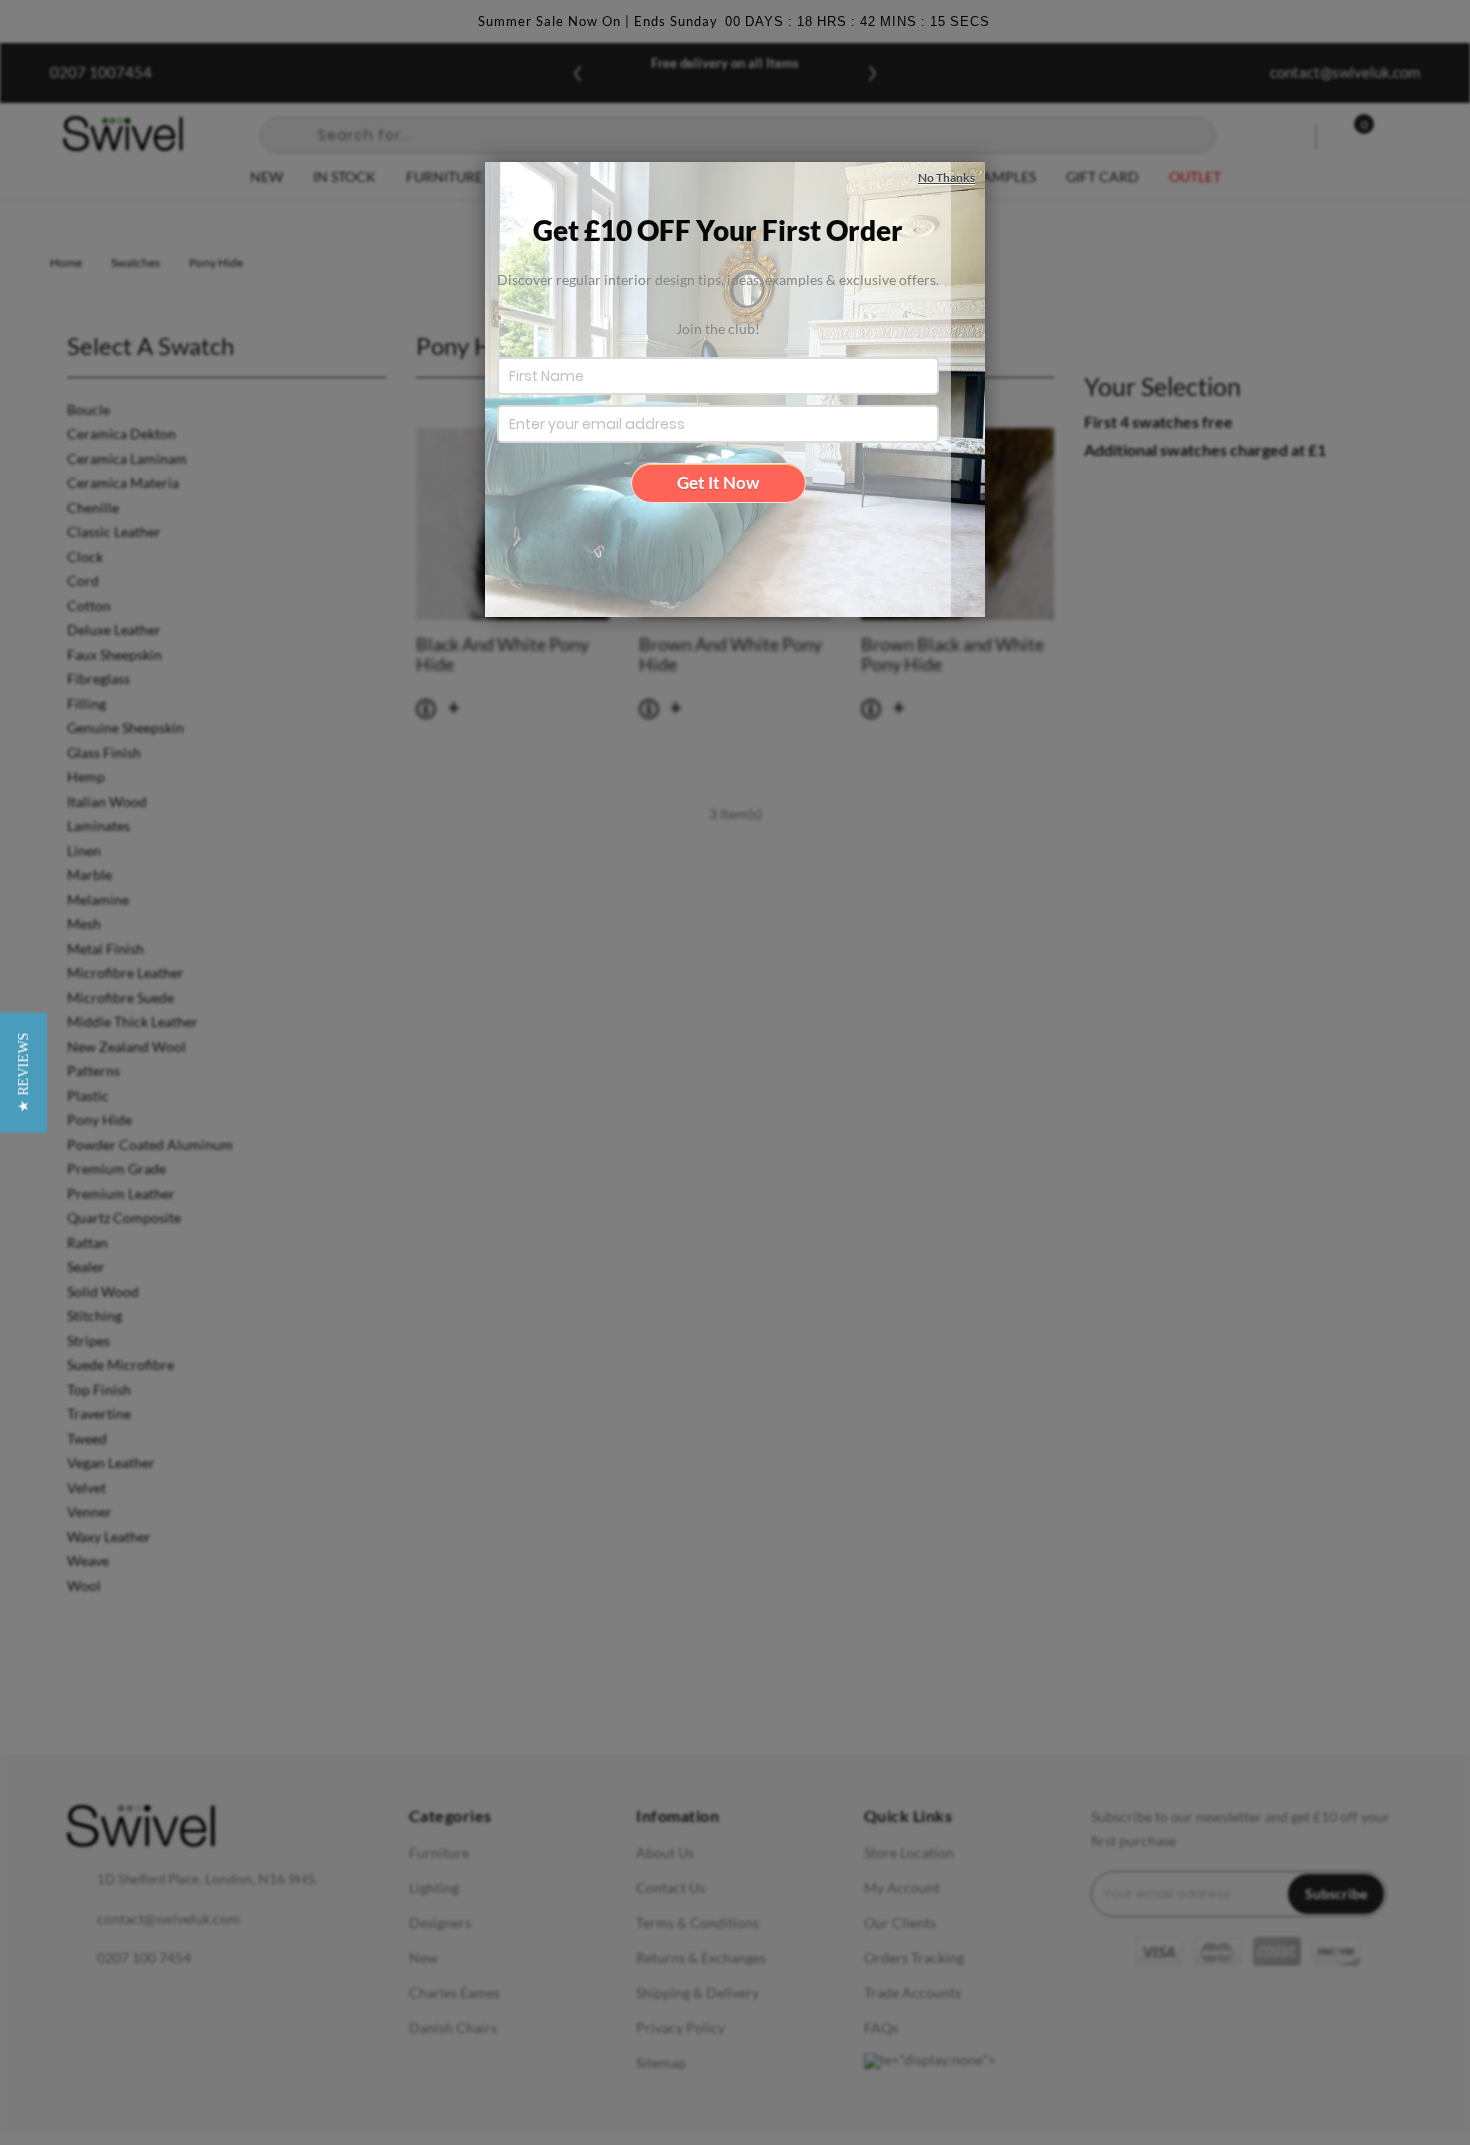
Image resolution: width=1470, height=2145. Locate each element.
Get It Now (718, 482)
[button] (23, 1073)
